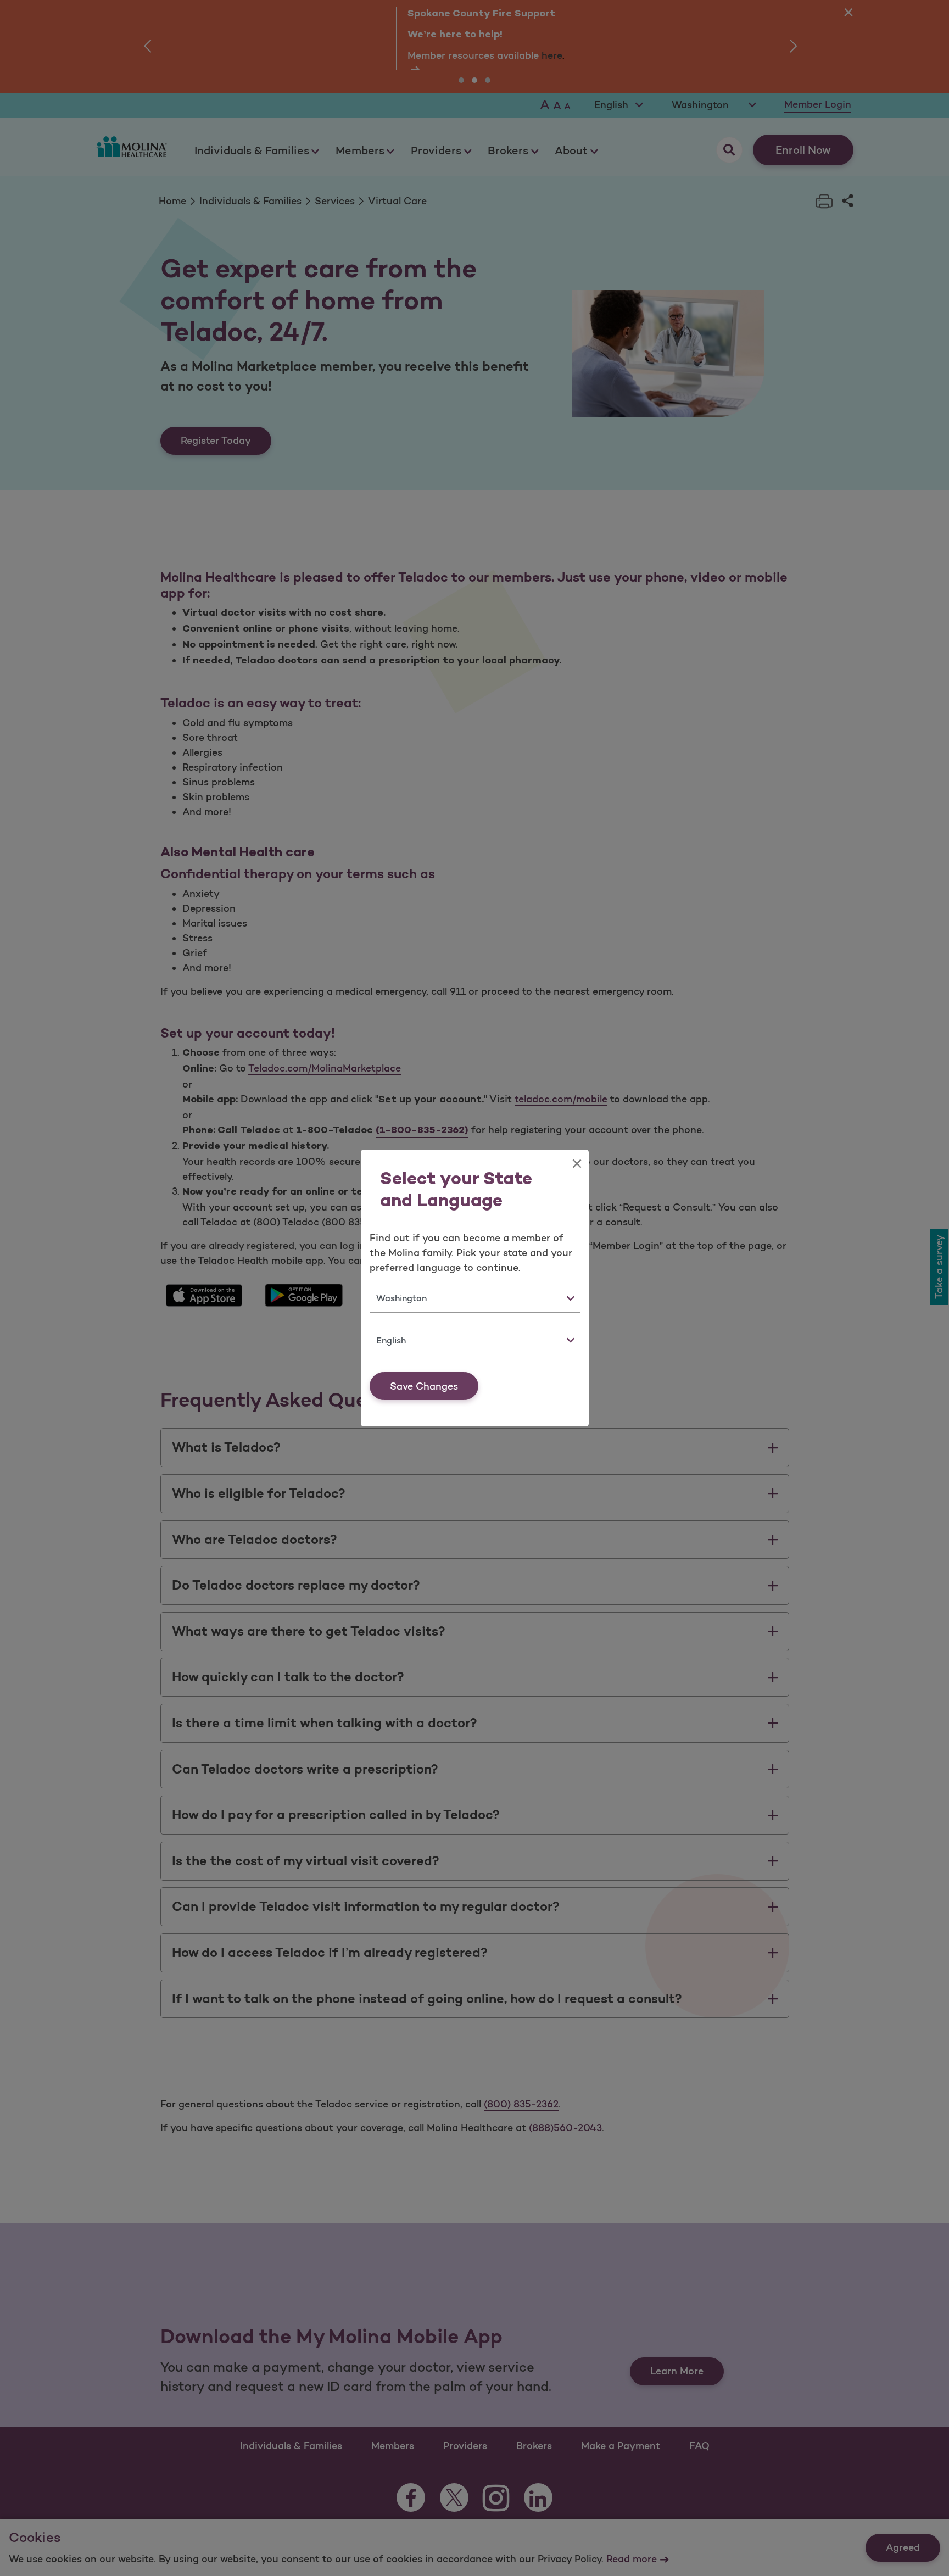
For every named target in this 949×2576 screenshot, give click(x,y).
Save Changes (424, 1386)
